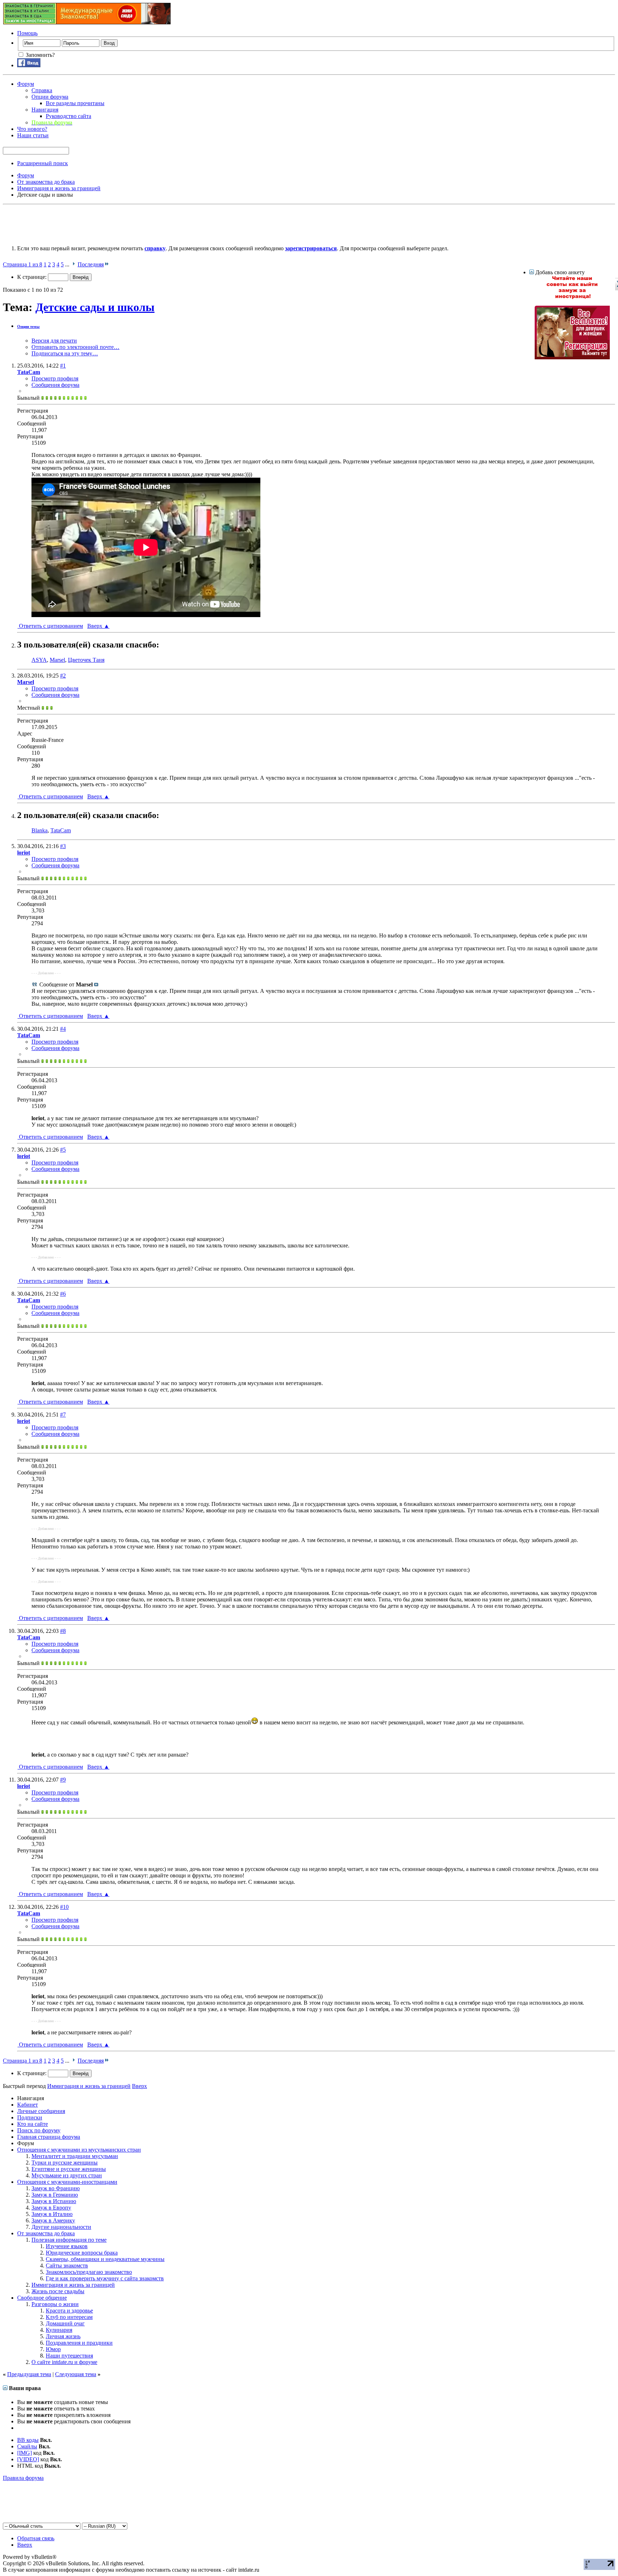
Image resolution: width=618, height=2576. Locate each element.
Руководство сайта (68, 116)
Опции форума (50, 97)
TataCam (61, 830)
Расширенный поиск (43, 163)
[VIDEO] (28, 2459)
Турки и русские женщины (65, 2163)
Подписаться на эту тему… (65, 353)
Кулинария (59, 2330)
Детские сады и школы (95, 307)
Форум (26, 84)
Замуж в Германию (55, 2195)
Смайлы (27, 2446)
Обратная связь (36, 2538)
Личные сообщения (41, 2111)
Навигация (45, 110)
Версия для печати (54, 341)
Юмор (53, 2349)
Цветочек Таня (86, 660)
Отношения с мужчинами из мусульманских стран (79, 2150)
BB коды (28, 2440)
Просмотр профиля (55, 378)
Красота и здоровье (69, 2311)
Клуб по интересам (69, 2317)
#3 (63, 846)
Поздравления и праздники (79, 2343)
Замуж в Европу (51, 2208)
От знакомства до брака (46, 2233)
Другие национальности (61, 2227)
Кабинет (28, 2105)
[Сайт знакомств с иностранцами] (572, 297)
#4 (63, 1029)
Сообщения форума (55, 385)
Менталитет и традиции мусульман (75, 2156)
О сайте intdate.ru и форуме (64, 2362)
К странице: (33, 277)
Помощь (27, 33)
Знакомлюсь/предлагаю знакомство (89, 2272)
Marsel (57, 660)
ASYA (39, 660)
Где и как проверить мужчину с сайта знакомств (105, 2278)
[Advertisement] (133, 223)
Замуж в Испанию (54, 2201)
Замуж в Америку (53, 2220)
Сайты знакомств (67, 2265)
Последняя (91, 264)
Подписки (30, 2117)
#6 (63, 1294)
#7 (63, 1415)
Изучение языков (67, 2246)
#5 (63, 1150)
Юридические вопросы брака (82, 2253)
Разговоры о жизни (55, 2304)
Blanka (40, 830)
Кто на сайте (33, 2124)
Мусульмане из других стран (67, 2175)
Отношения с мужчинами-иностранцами (67, 2182)
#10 (64, 1907)
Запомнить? (40, 55)
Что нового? (32, 129)
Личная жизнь (63, 2336)
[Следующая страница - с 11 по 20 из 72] (73, 264)
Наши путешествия (69, 2356)
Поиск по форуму (39, 2130)
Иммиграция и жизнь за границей (73, 2285)
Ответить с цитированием (50, 626)
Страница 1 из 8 (23, 264)
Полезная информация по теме (69, 2240)
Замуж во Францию (56, 2188)
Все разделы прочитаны (75, 103)
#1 (63, 366)
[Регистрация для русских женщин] (572, 357)
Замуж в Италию (52, 2214)
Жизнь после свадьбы (58, 2291)
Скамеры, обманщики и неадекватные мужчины (105, 2259)
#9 (63, 1780)
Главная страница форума (49, 2137)
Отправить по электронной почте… (75, 347)
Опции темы (28, 326)
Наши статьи (33, 135)
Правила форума (23, 2478)
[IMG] (24, 2453)
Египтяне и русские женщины (69, 2169)
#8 (63, 1631)
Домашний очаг (65, 2323)
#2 (63, 676)
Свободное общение (42, 2298)
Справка (42, 90)
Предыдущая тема (29, 2374)
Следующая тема (76, 2374)
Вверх (98, 626)
